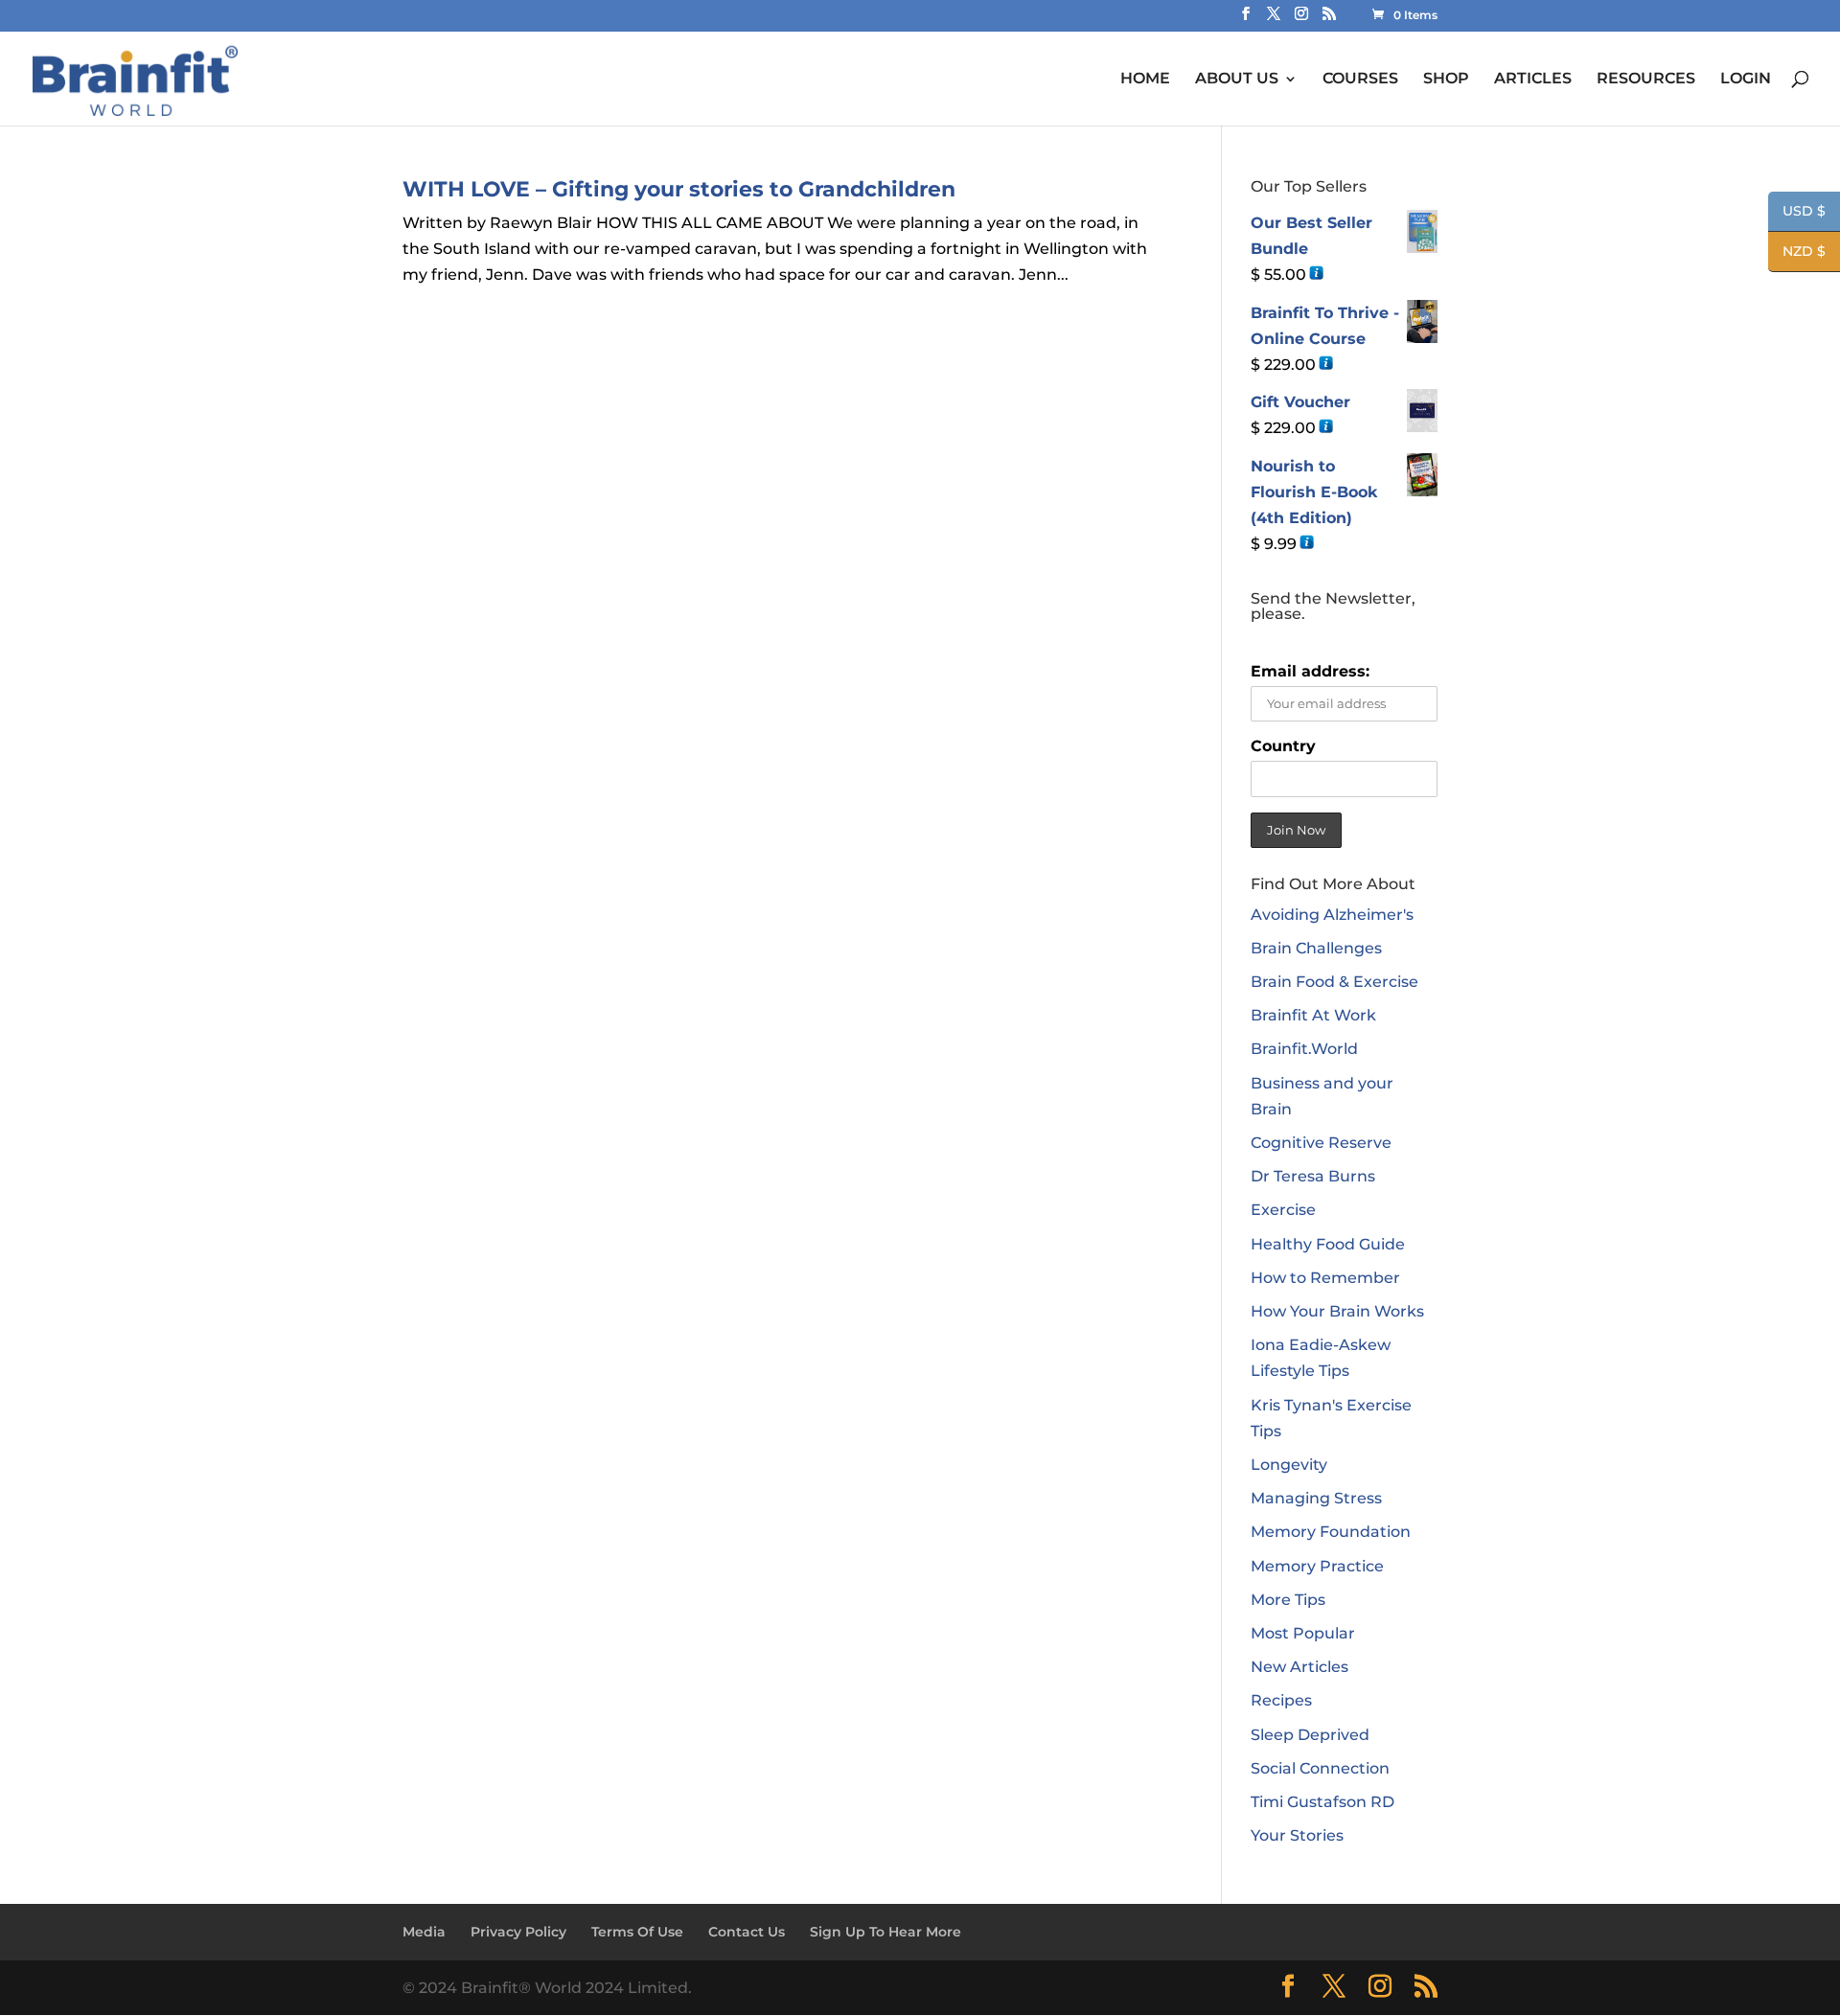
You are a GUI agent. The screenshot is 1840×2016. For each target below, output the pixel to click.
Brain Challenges (1316, 948)
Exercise (1283, 1210)
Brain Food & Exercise (1334, 982)
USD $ (1797, 212)
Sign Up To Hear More (885, 1932)
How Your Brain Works (1337, 1311)
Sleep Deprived (1310, 1735)
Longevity (1289, 1465)
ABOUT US (1237, 79)
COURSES (1360, 79)
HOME (1145, 79)
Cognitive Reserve (1321, 1143)
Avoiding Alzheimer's (1332, 915)
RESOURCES (1646, 79)
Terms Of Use (637, 1932)
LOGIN (1746, 79)
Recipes (1281, 1700)
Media (424, 1932)
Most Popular (1303, 1633)
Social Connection (1320, 1768)
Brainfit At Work (1313, 1015)
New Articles (1299, 1667)
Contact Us (747, 1932)
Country (1283, 746)
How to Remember (1325, 1278)
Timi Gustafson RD (1322, 1802)
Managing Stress (1316, 1498)
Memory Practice (1317, 1566)
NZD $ (1797, 252)
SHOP (1446, 79)
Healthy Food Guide (1328, 1244)
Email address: (1310, 671)
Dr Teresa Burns (1313, 1176)
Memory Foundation (1331, 1532)
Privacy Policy (518, 1932)
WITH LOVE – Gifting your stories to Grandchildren (679, 189)
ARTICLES (1533, 79)
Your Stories (1297, 1835)
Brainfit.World (1304, 1049)
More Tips (1288, 1600)
